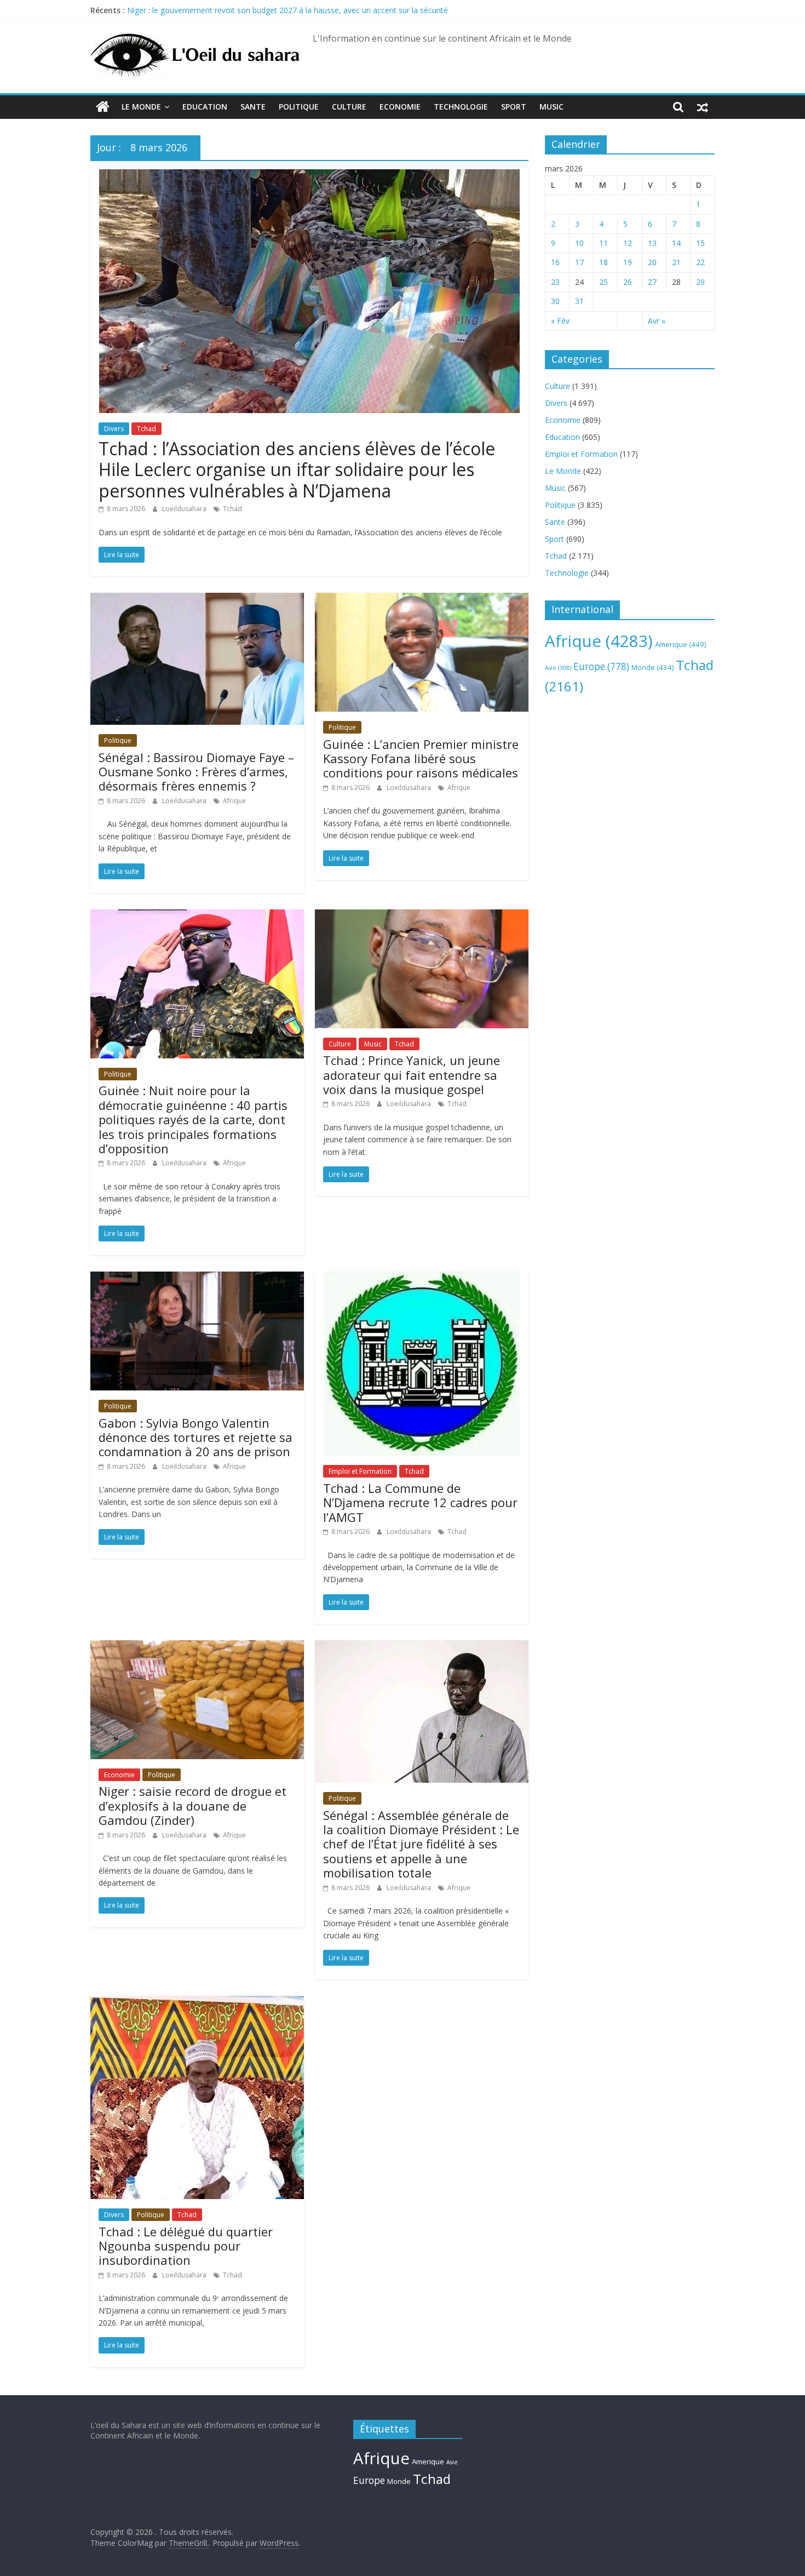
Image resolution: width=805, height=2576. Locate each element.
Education (205, 107)
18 (603, 262)
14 (676, 243)
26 (628, 282)
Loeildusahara (185, 509)
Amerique (681, 644)
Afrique (234, 801)
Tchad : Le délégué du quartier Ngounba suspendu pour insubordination (186, 2246)
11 (603, 243)
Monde (652, 667)
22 (700, 262)
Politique (299, 107)
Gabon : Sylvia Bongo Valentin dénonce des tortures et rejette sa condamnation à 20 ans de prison (196, 1437)
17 (579, 262)
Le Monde (141, 107)
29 (700, 282)
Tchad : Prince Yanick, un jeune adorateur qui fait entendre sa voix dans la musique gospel (412, 1075)
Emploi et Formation (360, 1471)
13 (652, 243)
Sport (514, 107)
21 (676, 262)
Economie (400, 107)
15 (700, 243)
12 (628, 243)
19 (628, 262)
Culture (349, 107)
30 (555, 301)
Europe (601, 666)
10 (579, 243)
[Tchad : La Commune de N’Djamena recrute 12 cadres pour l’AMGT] (422, 1278)
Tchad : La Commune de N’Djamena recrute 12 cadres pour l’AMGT (420, 1502)
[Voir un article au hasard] (703, 107)
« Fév (560, 321)
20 (652, 262)
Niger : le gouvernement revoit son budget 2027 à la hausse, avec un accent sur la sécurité (287, 10)
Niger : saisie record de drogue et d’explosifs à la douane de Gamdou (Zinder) (192, 1805)
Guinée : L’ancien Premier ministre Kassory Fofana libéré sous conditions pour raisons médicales (421, 759)
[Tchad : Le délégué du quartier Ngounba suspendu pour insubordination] (197, 2002)
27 (652, 282)
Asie (558, 668)
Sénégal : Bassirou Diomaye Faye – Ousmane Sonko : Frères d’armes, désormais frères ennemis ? (196, 772)
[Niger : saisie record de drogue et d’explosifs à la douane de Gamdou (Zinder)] (197, 1647)
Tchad (146, 429)
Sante (253, 107)
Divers (114, 429)
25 (603, 282)
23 (555, 282)
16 (555, 262)
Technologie (461, 107)
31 (579, 301)
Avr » (657, 321)
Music (551, 107)
